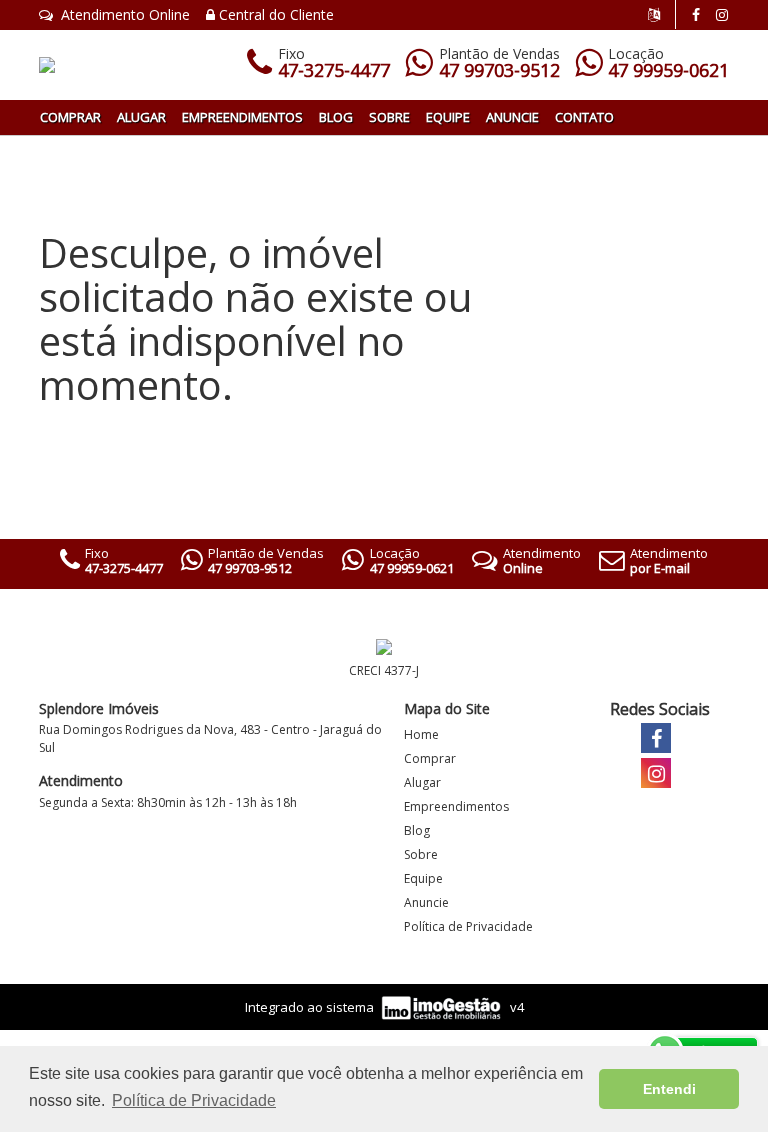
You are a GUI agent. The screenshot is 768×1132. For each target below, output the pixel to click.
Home (421, 734)
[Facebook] (696, 14)
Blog (336, 117)
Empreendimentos (242, 117)
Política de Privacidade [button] (194, 1100)
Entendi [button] (669, 1089)
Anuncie (512, 117)
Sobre (389, 117)
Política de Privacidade (468, 926)
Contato (584, 117)
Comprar (70, 117)
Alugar (141, 117)
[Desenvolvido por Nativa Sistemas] (443, 1006)
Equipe (448, 117)
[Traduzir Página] (662, 14)
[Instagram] (722, 14)
